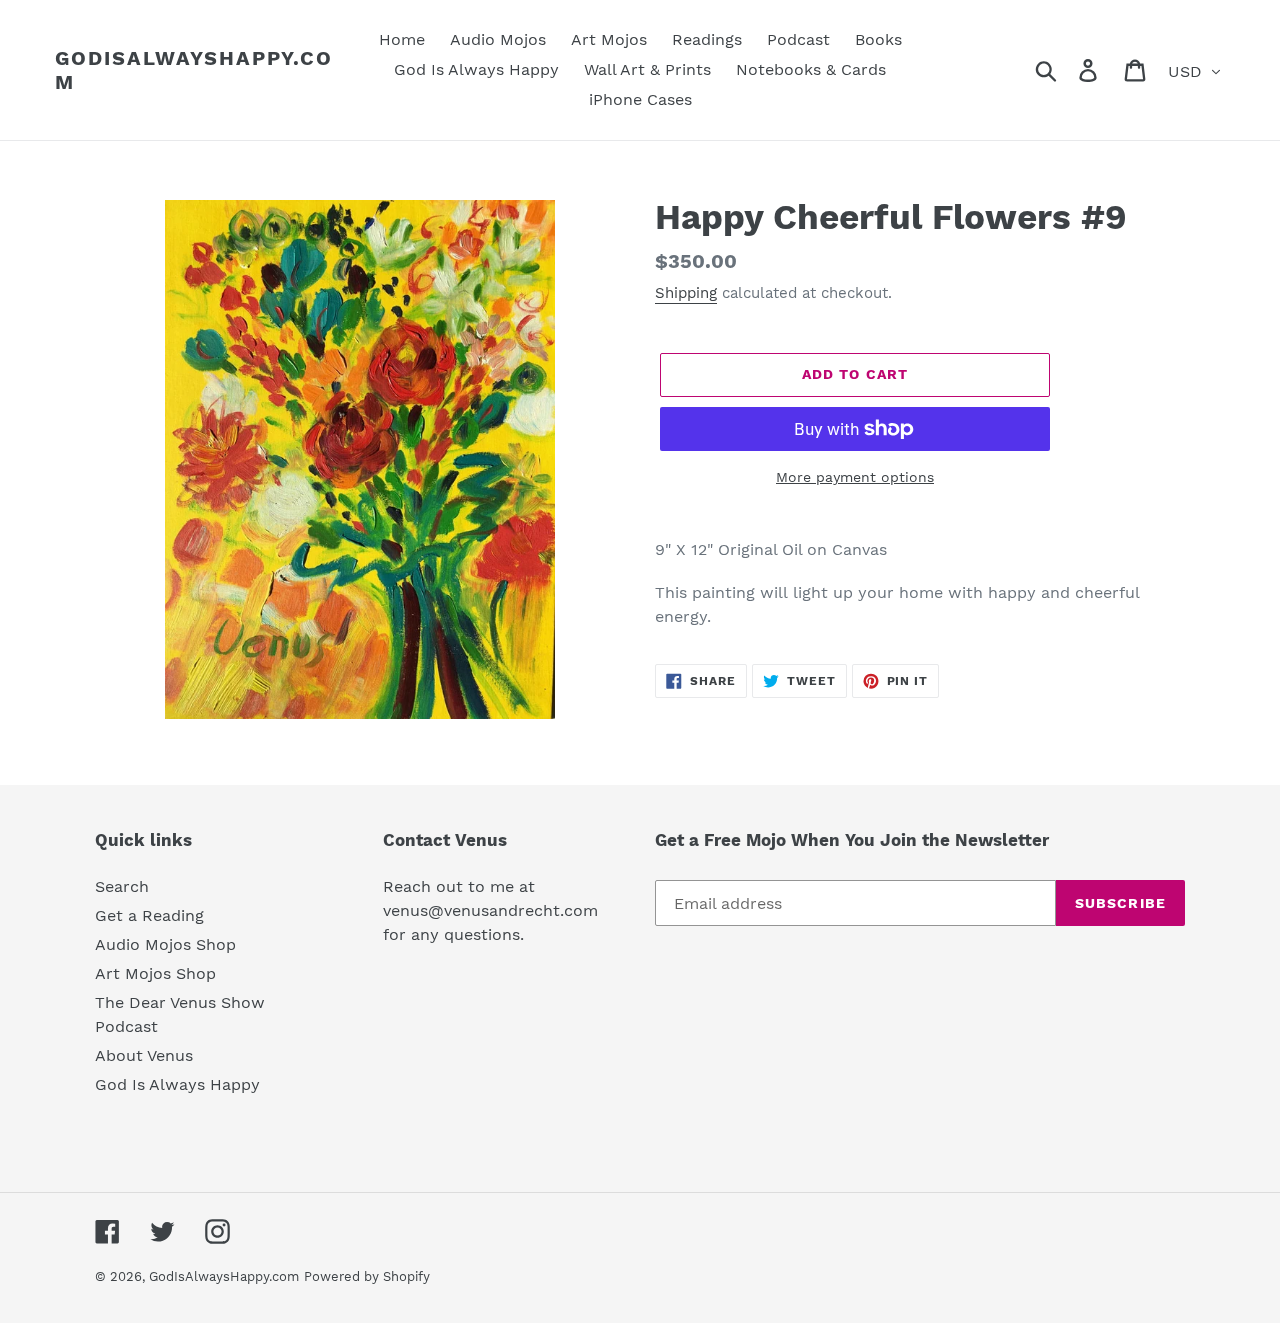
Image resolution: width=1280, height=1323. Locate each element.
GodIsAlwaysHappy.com (194, 70)
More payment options (855, 477)
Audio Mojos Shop (165, 944)
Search (122, 886)
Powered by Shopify (367, 1276)
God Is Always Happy (177, 1084)
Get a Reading (149, 915)
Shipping (686, 293)
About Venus (144, 1055)
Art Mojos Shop (155, 973)
